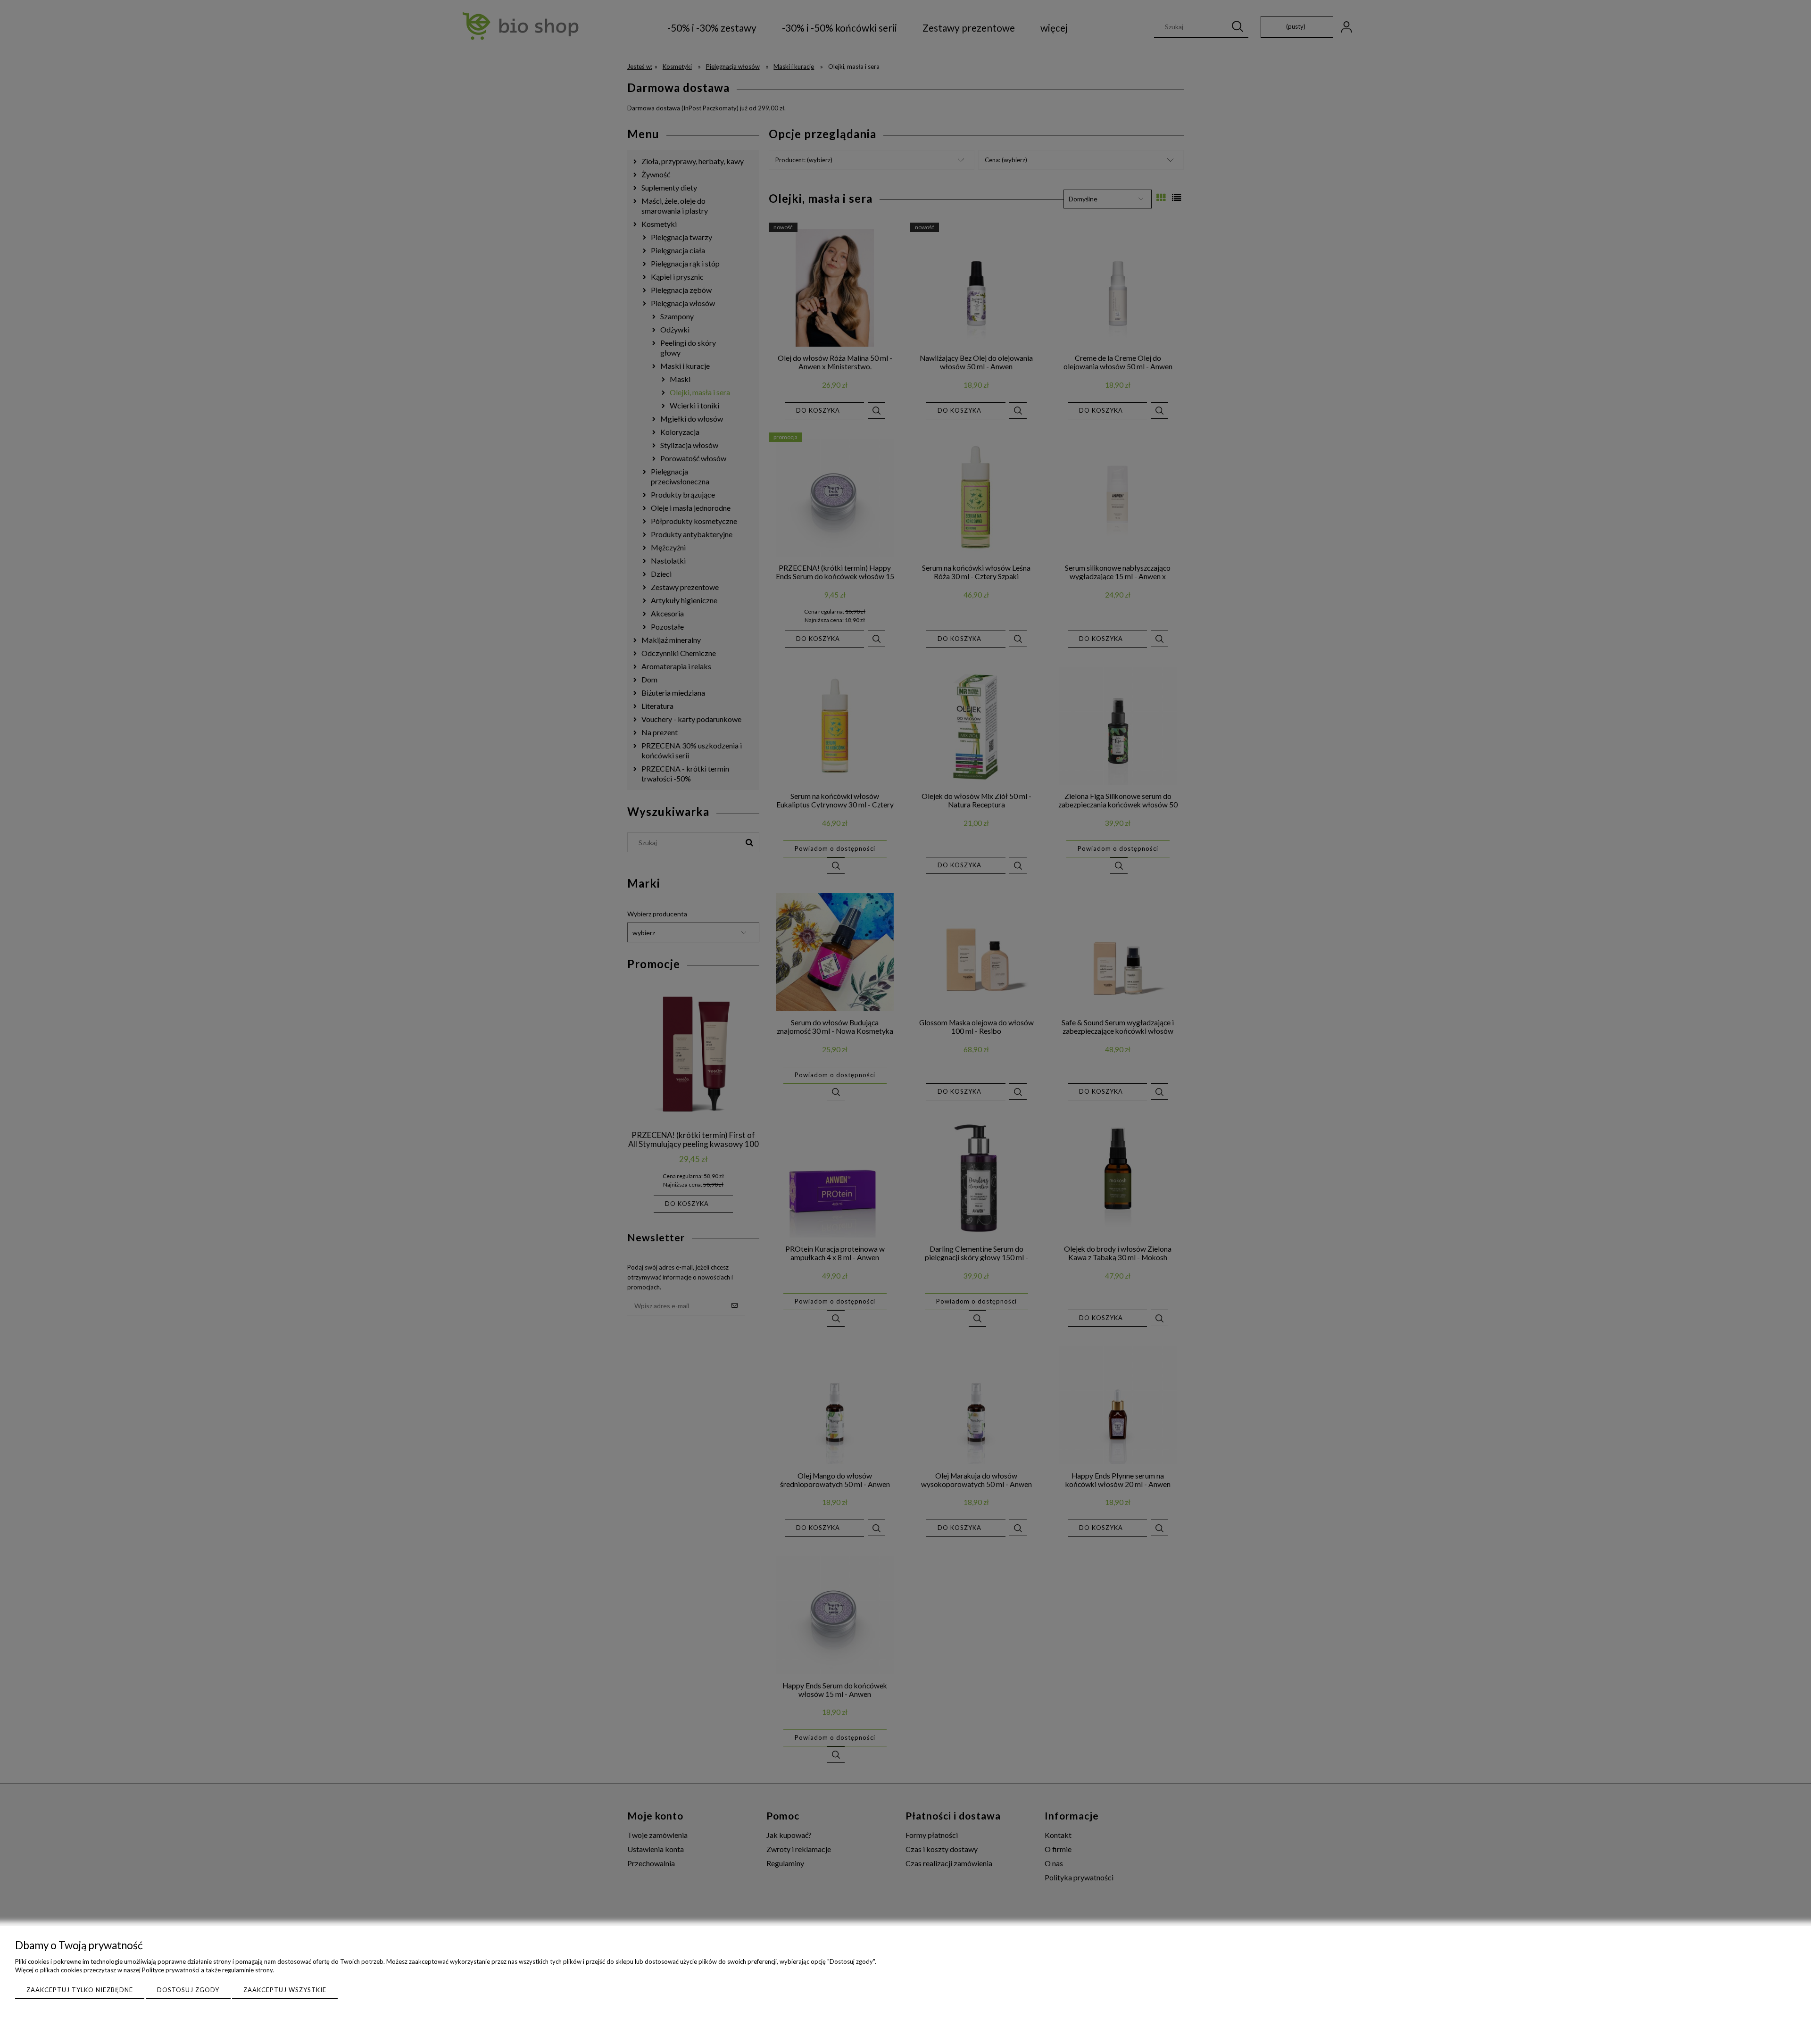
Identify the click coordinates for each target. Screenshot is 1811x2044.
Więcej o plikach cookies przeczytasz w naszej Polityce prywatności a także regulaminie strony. (145, 1970)
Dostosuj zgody (188, 1990)
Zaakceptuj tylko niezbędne (80, 1990)
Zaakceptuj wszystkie (285, 1990)
